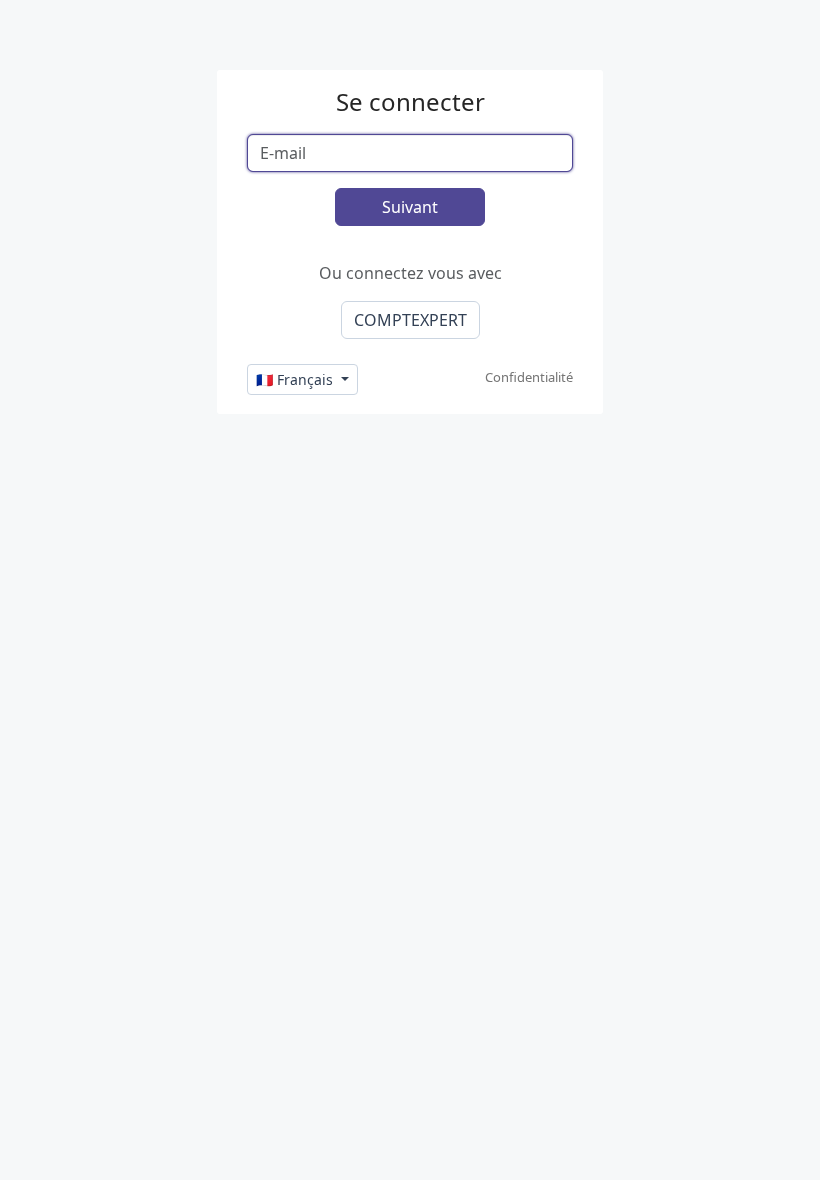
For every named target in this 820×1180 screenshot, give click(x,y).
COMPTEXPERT (410, 320)
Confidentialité (529, 377)
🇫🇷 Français (296, 379)
